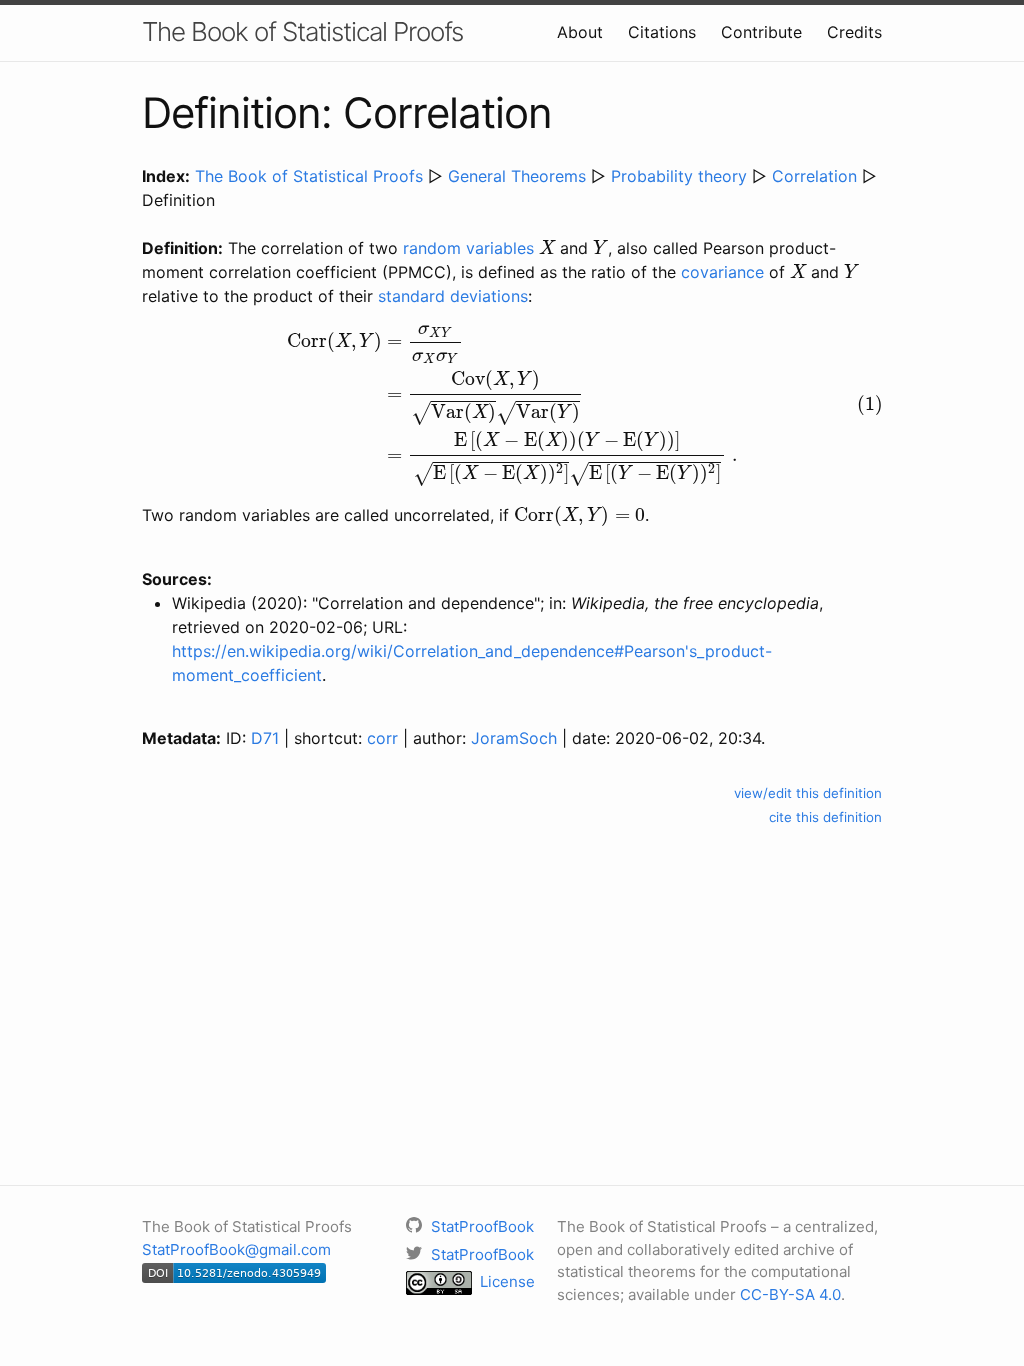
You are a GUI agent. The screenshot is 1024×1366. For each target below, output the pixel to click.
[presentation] (547, 247)
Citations (662, 32)
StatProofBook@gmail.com (236, 1249)
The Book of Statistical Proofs (302, 31)
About (580, 32)
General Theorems (517, 176)
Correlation (814, 176)
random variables (468, 248)
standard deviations (453, 296)
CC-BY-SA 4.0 (790, 1294)
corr (382, 738)
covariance (722, 272)
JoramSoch (514, 738)
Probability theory (679, 176)
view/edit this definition (808, 793)
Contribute (761, 32)
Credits (854, 32)
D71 (265, 738)
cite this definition (825, 817)
